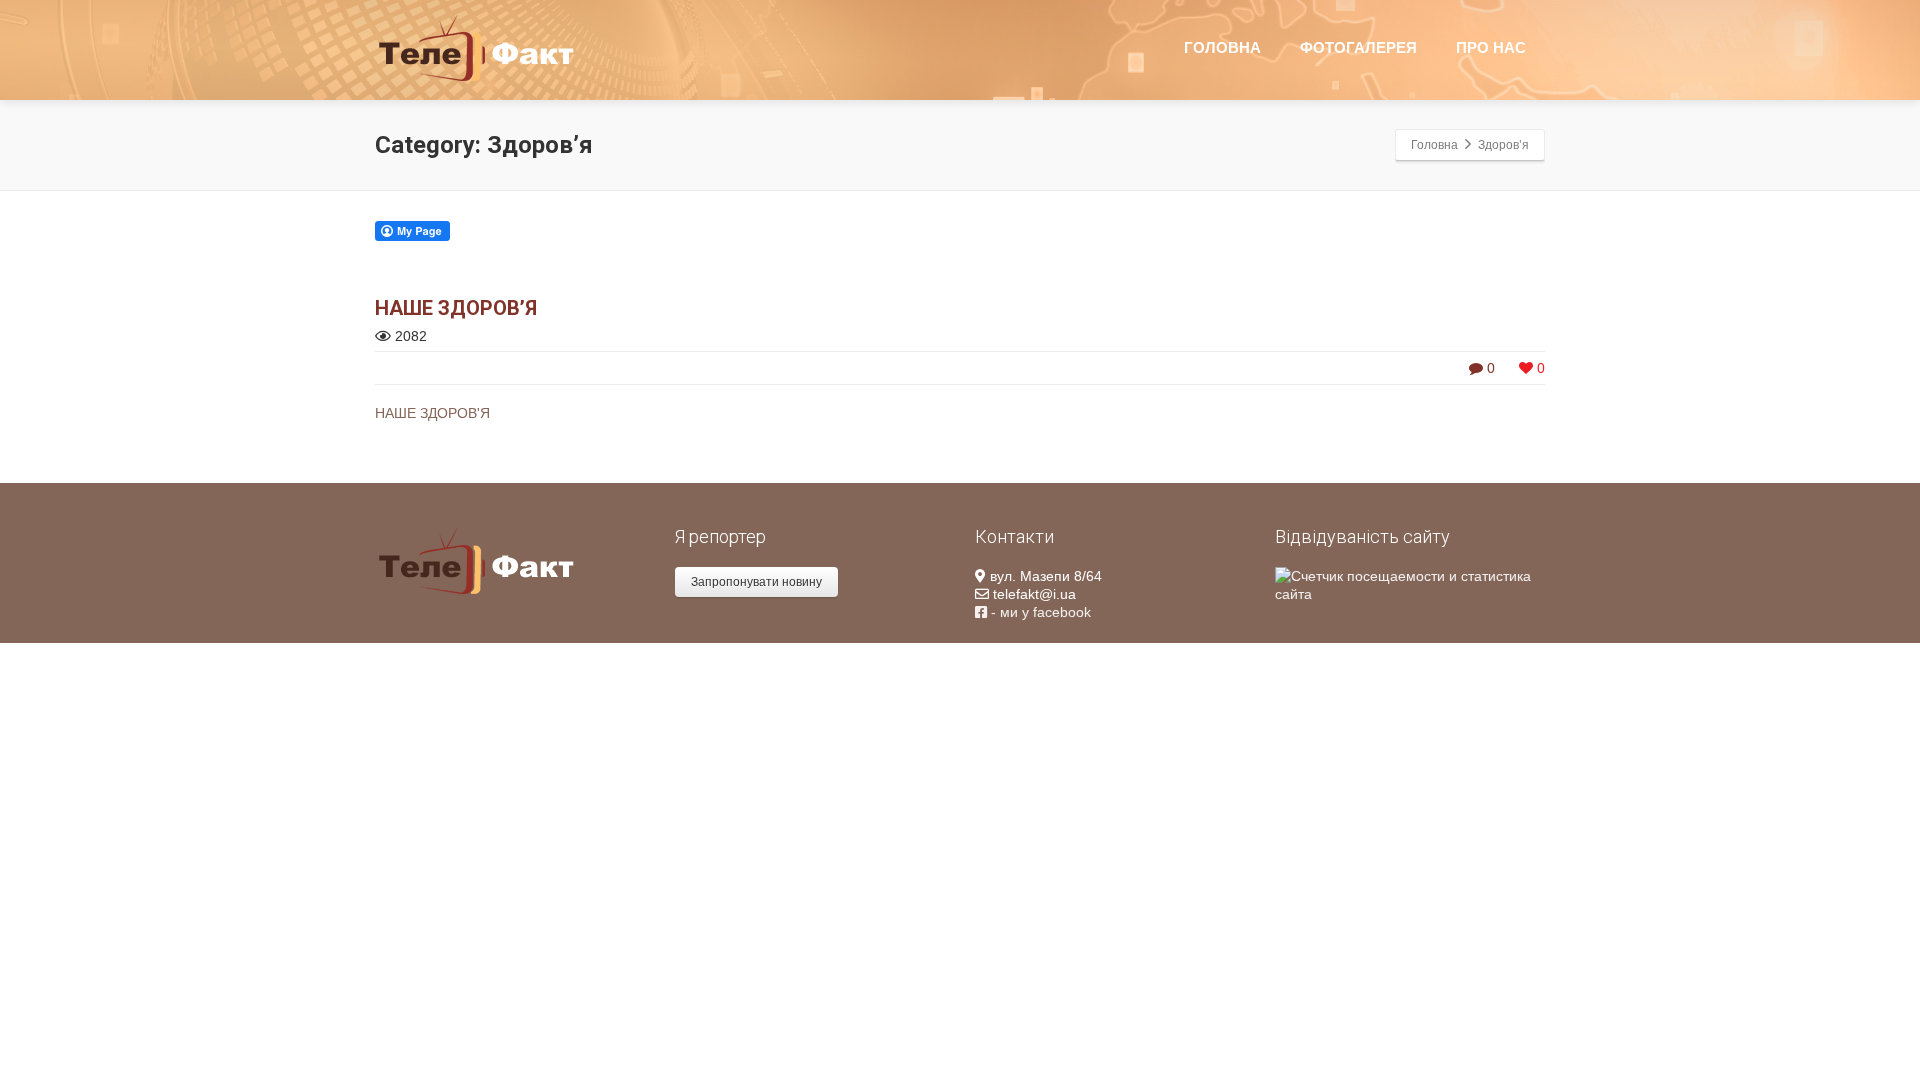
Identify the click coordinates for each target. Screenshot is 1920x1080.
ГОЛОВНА (1222, 47)
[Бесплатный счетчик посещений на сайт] (1410, 584)
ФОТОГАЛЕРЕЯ (1358, 47)
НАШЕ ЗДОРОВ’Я (456, 308)
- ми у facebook (1039, 612)
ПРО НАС (1491, 47)
